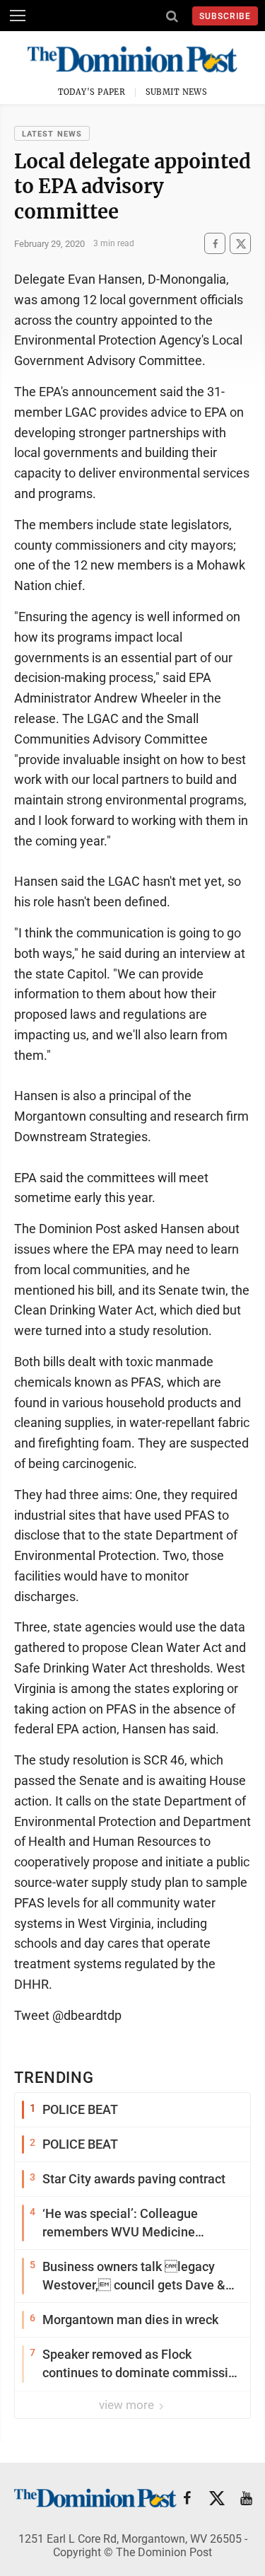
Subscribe (225, 16)
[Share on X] (240, 244)
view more (128, 2405)
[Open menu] (18, 16)
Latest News (52, 134)
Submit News (177, 92)
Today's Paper (92, 92)
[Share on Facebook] (215, 244)
